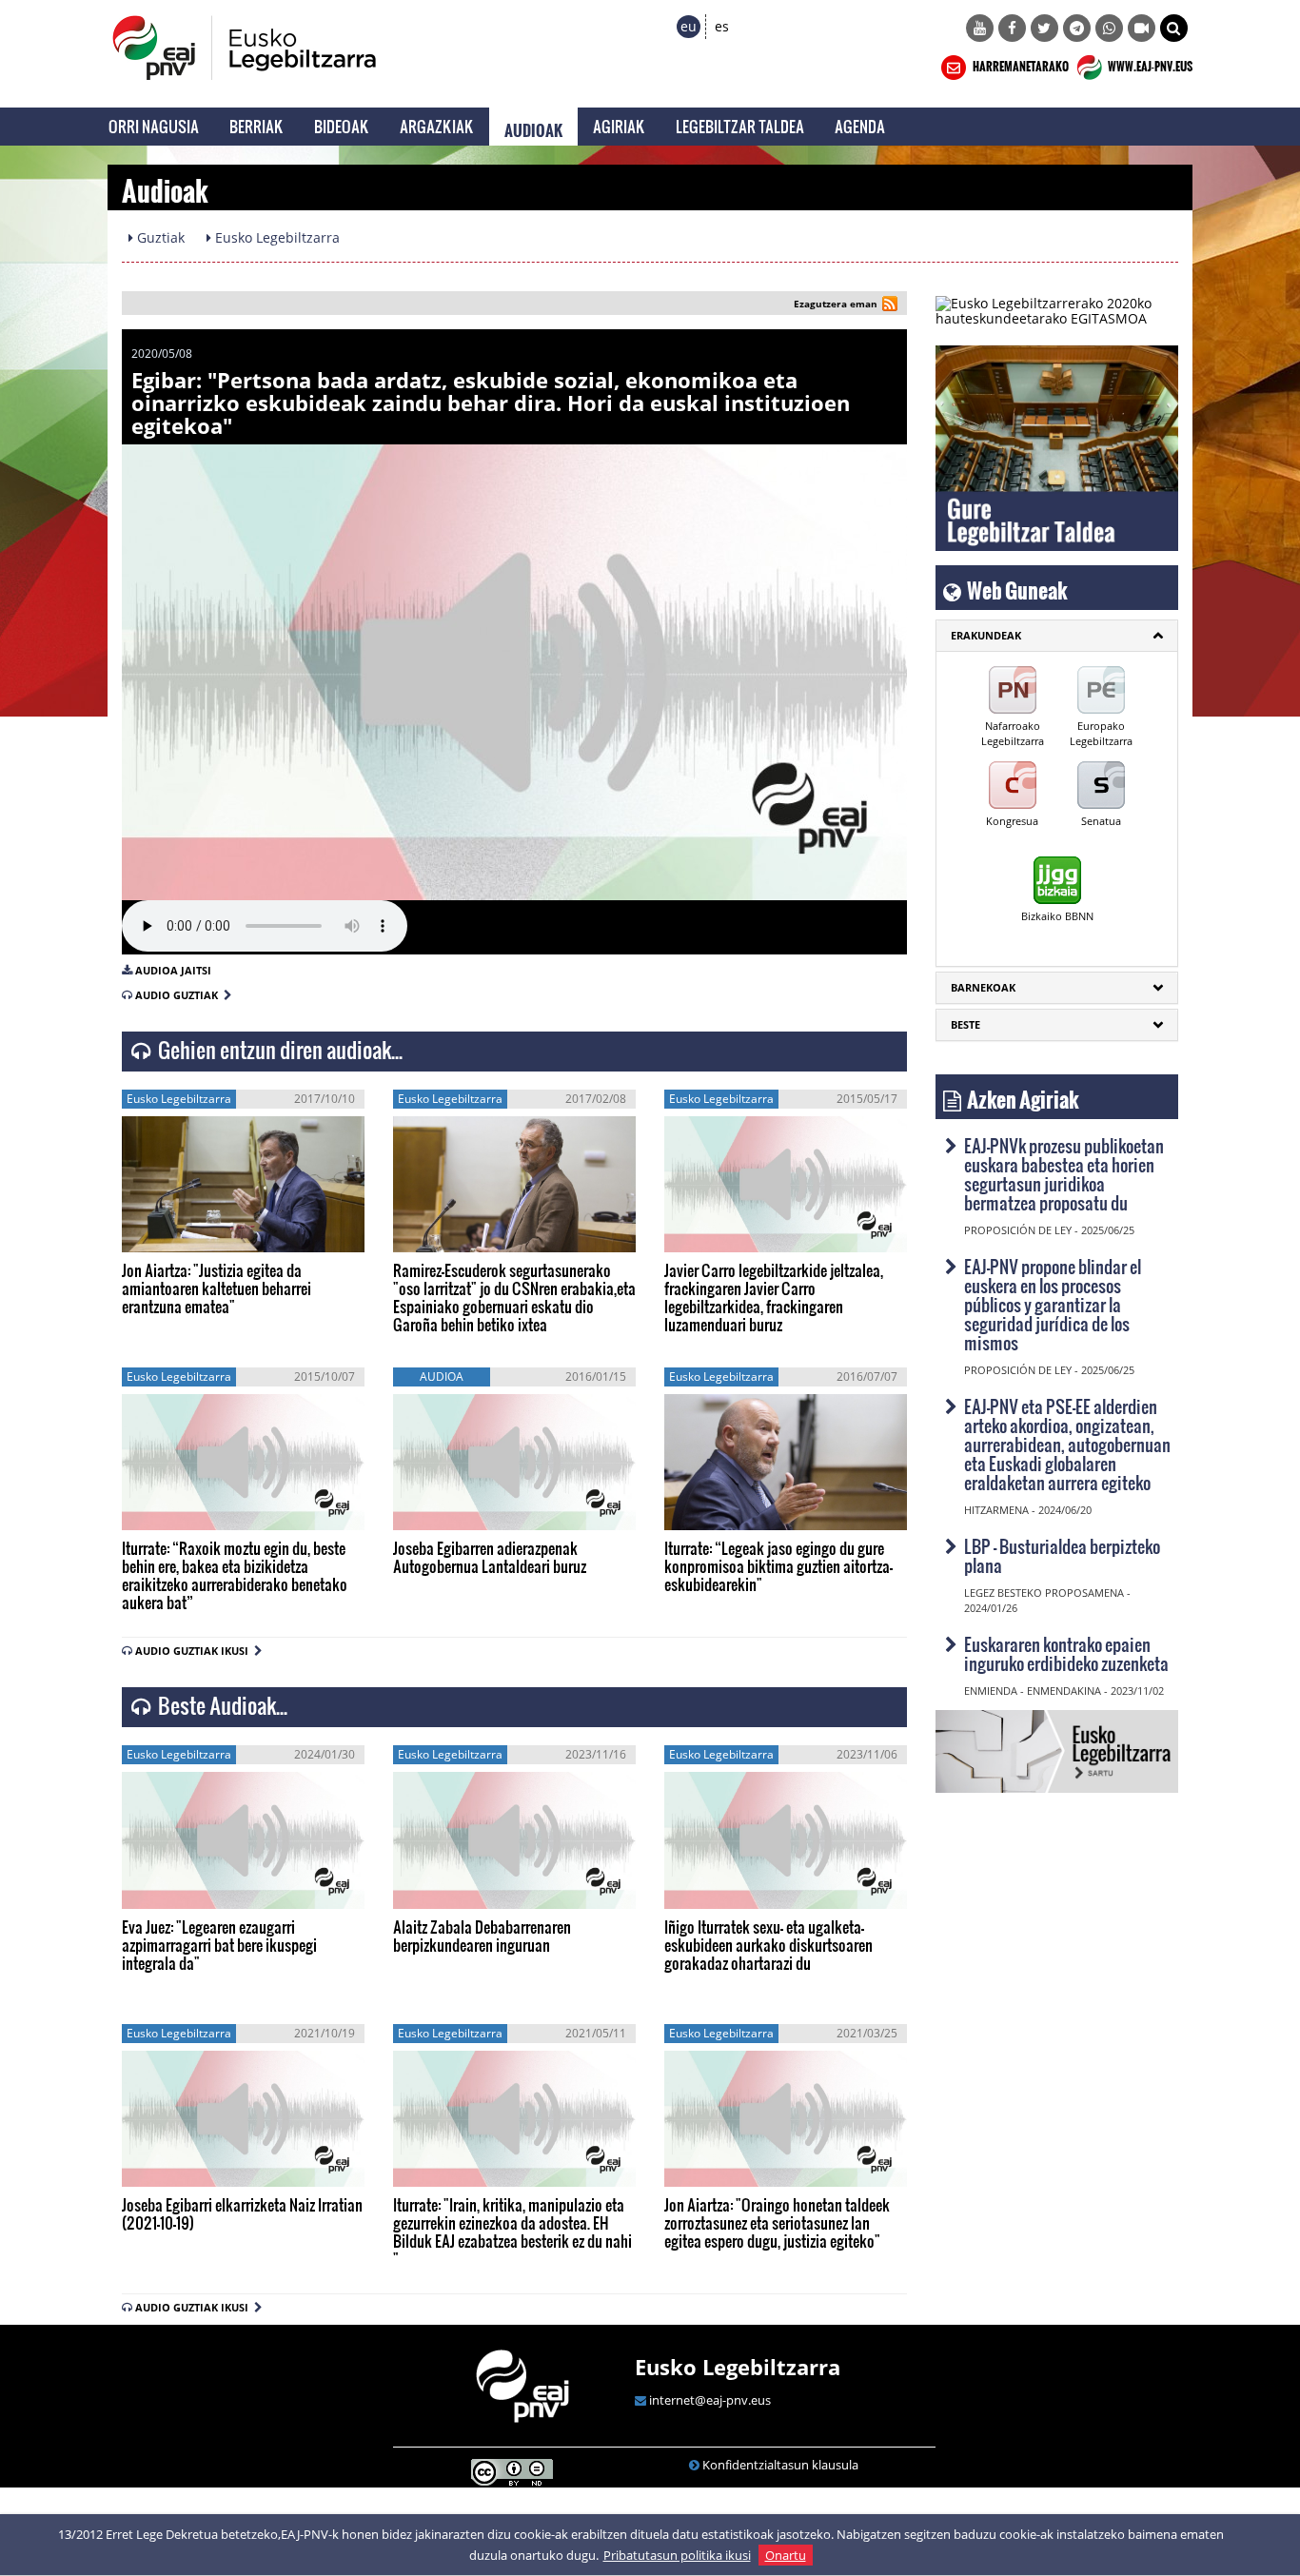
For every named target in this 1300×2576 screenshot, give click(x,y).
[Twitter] (1044, 28)
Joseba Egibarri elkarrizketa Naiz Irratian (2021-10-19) (242, 2213)
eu (689, 26)
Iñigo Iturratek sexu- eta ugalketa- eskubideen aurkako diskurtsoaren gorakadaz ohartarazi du (768, 1945)
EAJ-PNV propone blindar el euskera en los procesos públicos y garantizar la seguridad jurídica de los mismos (1053, 1304)
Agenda (860, 126)
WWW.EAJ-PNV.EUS (1149, 64)
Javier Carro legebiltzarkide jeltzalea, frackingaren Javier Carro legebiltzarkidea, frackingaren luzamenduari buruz (774, 1297)
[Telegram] (1077, 28)
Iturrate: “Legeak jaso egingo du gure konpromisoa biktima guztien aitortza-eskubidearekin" (778, 1566)
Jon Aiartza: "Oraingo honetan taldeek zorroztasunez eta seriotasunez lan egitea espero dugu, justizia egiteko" (777, 2222)
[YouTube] (980, 28)
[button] (1174, 28)
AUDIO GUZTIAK (179, 995)
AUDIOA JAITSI (173, 970)
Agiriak (619, 126)
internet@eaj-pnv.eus (710, 2400)
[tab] (1057, 636)
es (722, 26)
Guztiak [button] (159, 237)
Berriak (256, 126)
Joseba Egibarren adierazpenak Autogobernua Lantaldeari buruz (490, 1557)
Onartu (786, 2555)
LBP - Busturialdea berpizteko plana (1062, 1555)
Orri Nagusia (154, 126)
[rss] (890, 306)
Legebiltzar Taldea (740, 126)
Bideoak (342, 126)
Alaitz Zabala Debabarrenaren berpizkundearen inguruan (482, 1936)
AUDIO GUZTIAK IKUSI (195, 1651)
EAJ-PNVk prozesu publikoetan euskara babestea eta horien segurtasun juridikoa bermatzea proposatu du (1064, 1174)
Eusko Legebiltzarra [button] (276, 237)
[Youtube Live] (1142, 28)
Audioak (533, 127)
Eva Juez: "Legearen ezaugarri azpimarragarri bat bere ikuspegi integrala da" (219, 1945)
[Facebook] (1012, 28)
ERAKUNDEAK (986, 635)
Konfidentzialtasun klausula (780, 2465)
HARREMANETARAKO (1020, 64)
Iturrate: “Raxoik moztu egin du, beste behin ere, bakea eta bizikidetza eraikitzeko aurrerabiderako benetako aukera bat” (235, 1575)
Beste (965, 1024)
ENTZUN (175, 1232)
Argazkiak (437, 126)
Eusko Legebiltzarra (738, 2367)
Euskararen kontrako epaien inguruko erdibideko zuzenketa (1066, 1653)
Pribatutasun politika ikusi (677, 2555)
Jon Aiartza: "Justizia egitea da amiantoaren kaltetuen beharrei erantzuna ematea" (217, 1288)
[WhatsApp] (1109, 28)
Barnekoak (983, 987)
